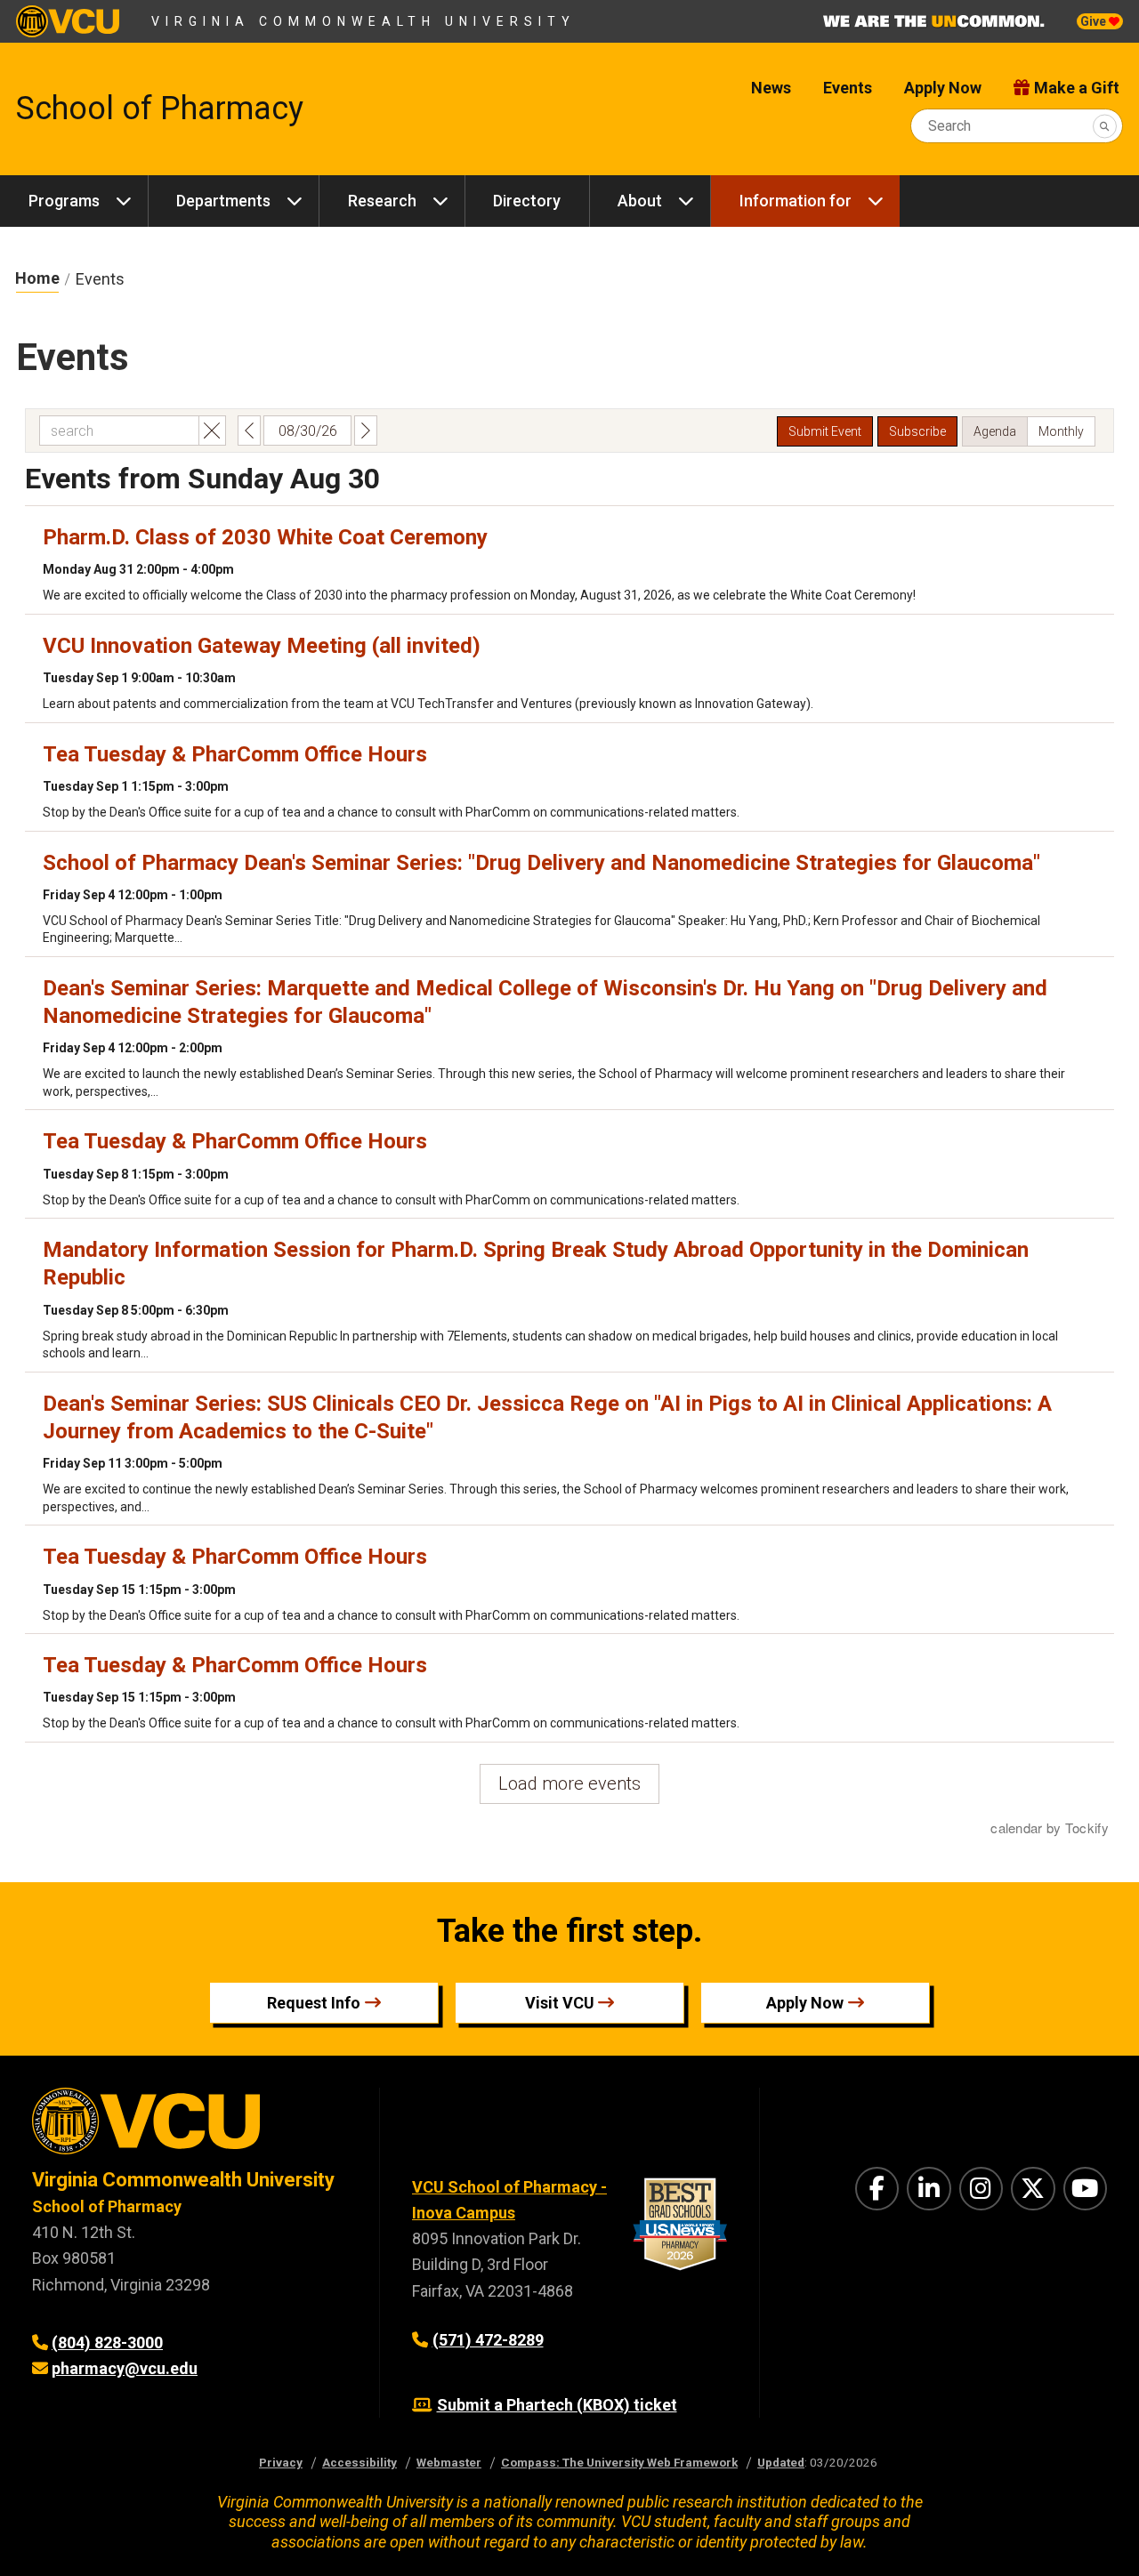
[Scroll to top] (1103, 2540)
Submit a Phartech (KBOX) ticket (557, 2405)
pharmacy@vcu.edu (125, 2368)
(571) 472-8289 (488, 2340)
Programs (64, 201)
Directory (527, 201)
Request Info (314, 2003)
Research (382, 201)
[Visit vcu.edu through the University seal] (190, 2127)
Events (848, 88)
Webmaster (449, 2462)
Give (1095, 21)
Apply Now (943, 88)
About (640, 201)
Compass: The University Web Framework (619, 2462)
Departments (223, 201)
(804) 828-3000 (107, 2343)
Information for (796, 201)
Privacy (281, 2462)
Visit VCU (560, 2003)
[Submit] (1105, 126)
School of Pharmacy (160, 109)
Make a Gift (1077, 88)
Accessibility (359, 2462)
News (771, 88)
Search (949, 126)
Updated (781, 2462)
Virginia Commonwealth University (364, 21)
